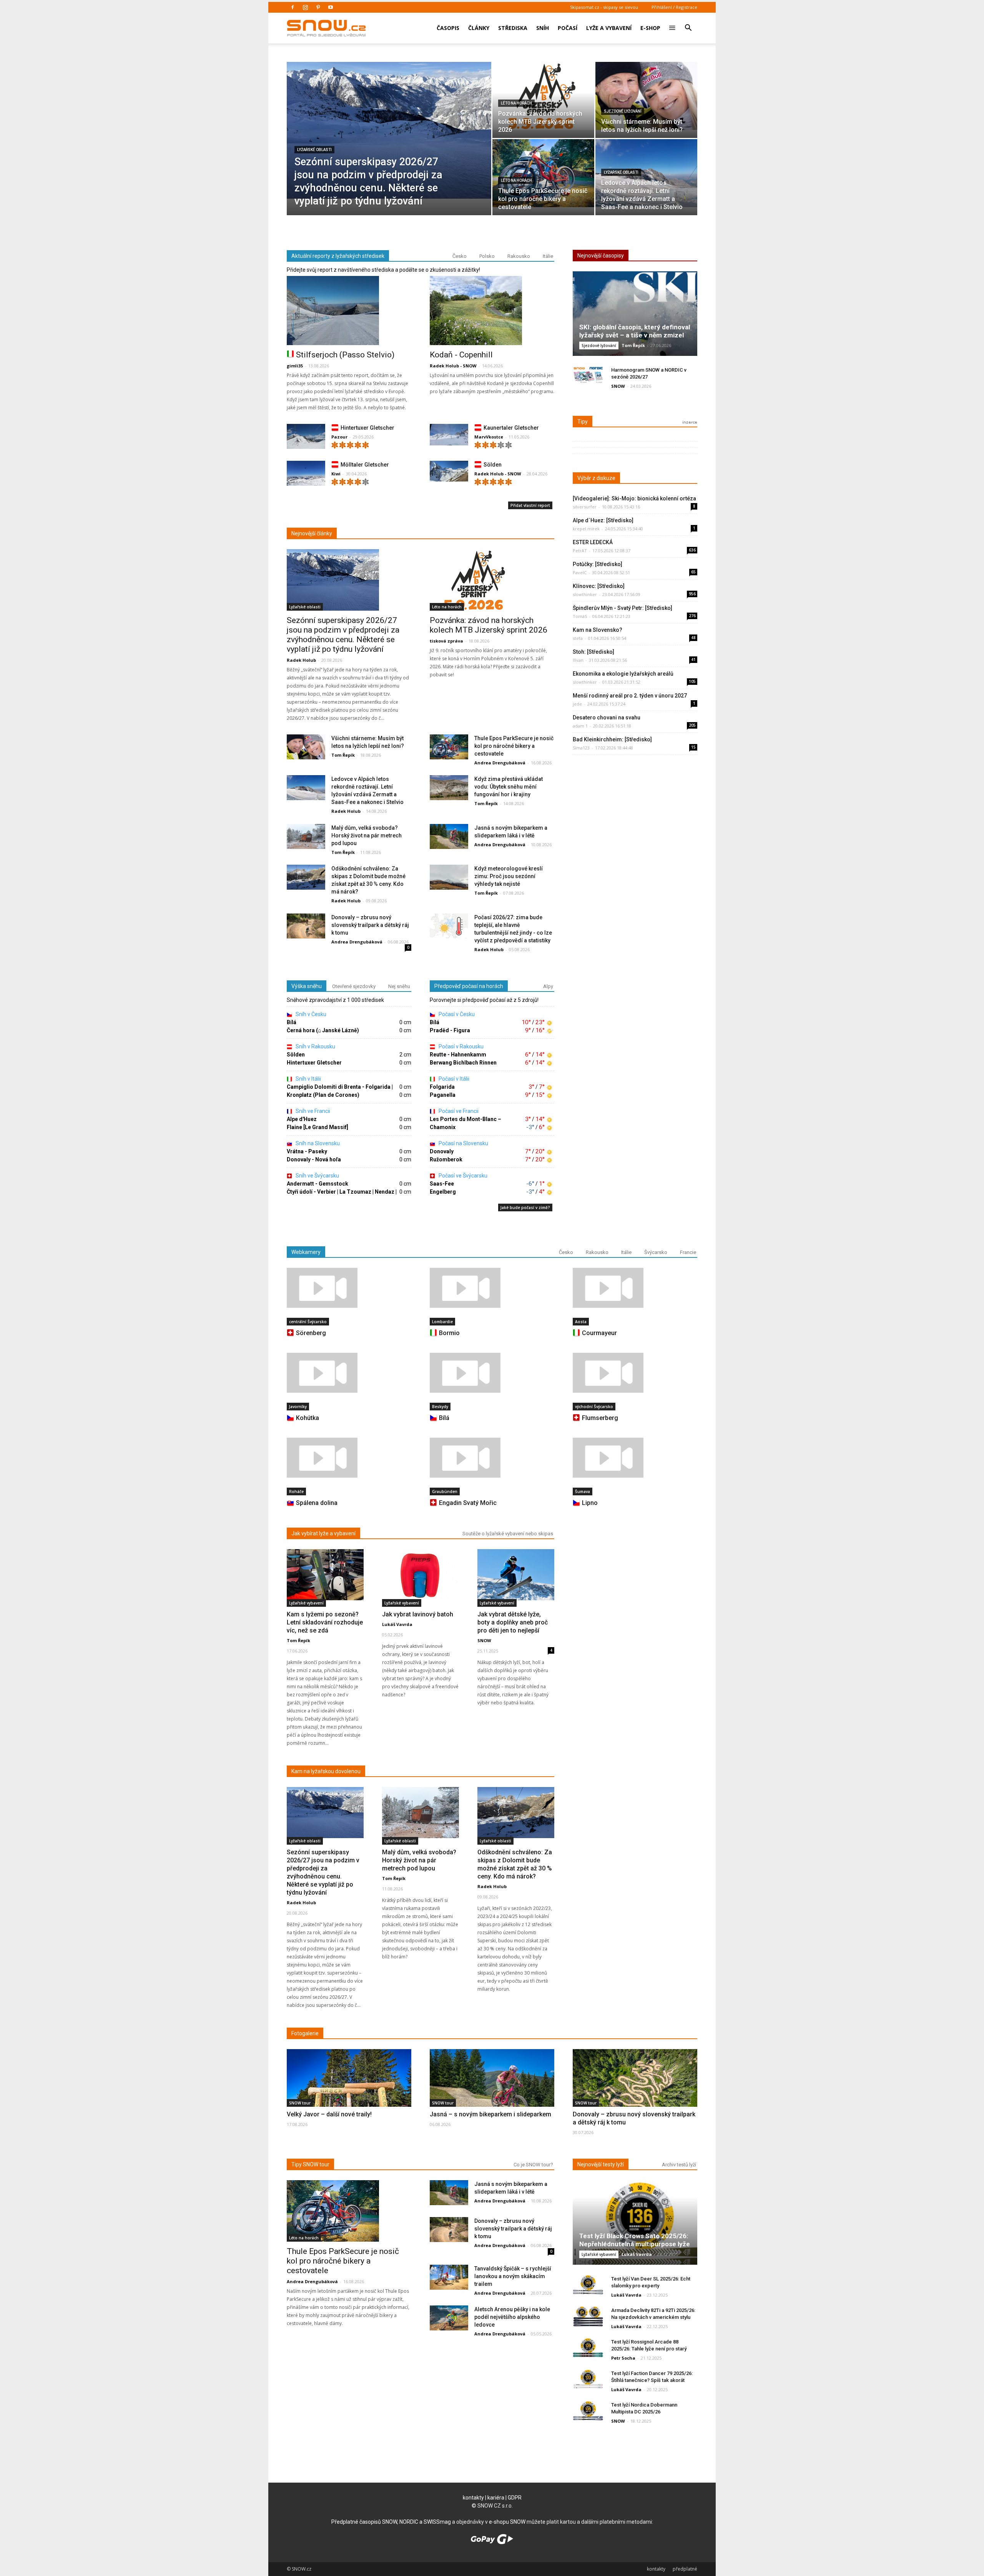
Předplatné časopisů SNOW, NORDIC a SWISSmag (391, 2522)
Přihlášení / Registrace (674, 7)
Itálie (548, 256)
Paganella (443, 1095)
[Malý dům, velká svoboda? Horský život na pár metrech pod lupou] (306, 837)
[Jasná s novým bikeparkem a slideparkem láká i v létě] (449, 837)
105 (692, 681)
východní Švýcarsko (594, 1407)
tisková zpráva (446, 641)
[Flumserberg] (635, 1373)
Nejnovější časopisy (601, 256)
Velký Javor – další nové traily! (329, 2114)
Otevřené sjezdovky (354, 986)
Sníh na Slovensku (317, 1143)
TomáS (580, 616)
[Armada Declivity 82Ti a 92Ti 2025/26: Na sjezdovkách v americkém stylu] (588, 2316)
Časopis (448, 28)
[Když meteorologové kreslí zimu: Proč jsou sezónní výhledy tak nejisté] (449, 878)
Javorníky (298, 1407)
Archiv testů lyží (679, 2165)
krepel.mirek (586, 529)
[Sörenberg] (349, 1288)
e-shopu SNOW (507, 2522)
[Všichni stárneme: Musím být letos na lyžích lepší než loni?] (646, 96)
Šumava (583, 1491)
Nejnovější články (312, 533)
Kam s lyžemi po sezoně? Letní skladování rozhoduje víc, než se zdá (325, 1622)
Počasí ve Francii (458, 1111)
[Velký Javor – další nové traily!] (349, 2095)
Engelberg (443, 1192)
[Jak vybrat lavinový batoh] (421, 1575)
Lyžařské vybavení (306, 1603)
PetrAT (580, 551)
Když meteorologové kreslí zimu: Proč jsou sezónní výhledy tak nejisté (509, 876)
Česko (460, 256)
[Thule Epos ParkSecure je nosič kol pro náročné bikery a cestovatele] (543, 173)
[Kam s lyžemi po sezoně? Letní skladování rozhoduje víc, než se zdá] (325, 1575)
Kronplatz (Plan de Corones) (323, 1095)
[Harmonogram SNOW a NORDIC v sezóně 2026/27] (588, 376)
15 (693, 747)
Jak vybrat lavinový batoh (418, 1614)
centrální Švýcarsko (308, 1322)
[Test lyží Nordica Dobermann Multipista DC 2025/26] (588, 2411)
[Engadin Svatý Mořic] (492, 1458)
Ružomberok (446, 1159)
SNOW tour (300, 2103)
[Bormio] (492, 1288)
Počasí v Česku (456, 1014)
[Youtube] (331, 7)
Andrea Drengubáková (500, 763)
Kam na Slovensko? (598, 630)
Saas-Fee (442, 1184)
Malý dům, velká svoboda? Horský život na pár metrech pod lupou (367, 835)
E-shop (650, 28)
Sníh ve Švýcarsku (317, 1176)
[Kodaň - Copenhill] (492, 311)
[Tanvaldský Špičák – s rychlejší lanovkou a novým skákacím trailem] (449, 2278)
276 (692, 616)
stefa (578, 638)
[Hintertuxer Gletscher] (306, 438)
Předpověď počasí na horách (469, 986)
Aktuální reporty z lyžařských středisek (338, 256)
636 (692, 550)
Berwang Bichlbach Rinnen (463, 1063)
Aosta (581, 1322)
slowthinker (585, 594)
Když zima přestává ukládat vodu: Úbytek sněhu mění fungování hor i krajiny (509, 787)
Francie (688, 1252)
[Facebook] (293, 7)
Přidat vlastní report (530, 505)
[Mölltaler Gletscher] (306, 475)
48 (693, 638)
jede (577, 704)
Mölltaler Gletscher (365, 465)
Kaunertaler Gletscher (511, 428)
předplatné (685, 2569)
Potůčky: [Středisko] (598, 564)
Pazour (339, 437)
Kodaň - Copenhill (461, 355)
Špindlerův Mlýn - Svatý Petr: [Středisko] (622, 608)
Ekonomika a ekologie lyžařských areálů (623, 674)
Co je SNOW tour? (533, 2165)
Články (479, 28)
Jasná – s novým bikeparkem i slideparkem (490, 2114)
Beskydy (440, 1407)
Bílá (292, 1022)
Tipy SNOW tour (310, 2164)
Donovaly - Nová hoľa (314, 1159)
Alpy (548, 986)
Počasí (568, 28)
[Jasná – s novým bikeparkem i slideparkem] (492, 2094)
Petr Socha (623, 2358)
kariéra (496, 2498)
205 (692, 725)
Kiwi (336, 474)
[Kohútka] (349, 1373)
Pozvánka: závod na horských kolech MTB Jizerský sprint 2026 (489, 625)
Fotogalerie (305, 2033)
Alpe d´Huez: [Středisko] (603, 520)
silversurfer (585, 507)
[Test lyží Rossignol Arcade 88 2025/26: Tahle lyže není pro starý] (588, 2348)
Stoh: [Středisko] (593, 652)
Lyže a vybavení (609, 28)
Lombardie (442, 1322)
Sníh (543, 28)
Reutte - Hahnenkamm (458, 1055)
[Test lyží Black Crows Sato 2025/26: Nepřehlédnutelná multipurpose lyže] (635, 2225)
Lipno (590, 1503)
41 (693, 659)
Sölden (493, 465)
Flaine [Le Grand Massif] (317, 1127)
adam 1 (580, 726)
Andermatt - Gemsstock (317, 1184)
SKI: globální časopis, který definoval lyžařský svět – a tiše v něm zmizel (635, 331)
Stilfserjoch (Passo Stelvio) (345, 355)
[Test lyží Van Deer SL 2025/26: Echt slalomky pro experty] (588, 2285)
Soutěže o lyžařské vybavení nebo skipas (508, 1534)
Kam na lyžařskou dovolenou (326, 1771)
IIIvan (578, 660)
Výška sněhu (307, 986)
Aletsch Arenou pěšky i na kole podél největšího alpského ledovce (512, 2317)
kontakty (473, 2498)
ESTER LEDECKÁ (593, 542)
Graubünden (445, 1491)
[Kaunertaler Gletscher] (449, 435)
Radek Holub (301, 660)
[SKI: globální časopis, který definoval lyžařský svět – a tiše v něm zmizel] (635, 316)
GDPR (515, 2498)
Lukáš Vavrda (397, 1624)
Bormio (449, 1333)
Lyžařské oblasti (314, 150)
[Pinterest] (318, 7)
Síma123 (581, 748)
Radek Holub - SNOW (453, 366)
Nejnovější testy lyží (601, 2164)
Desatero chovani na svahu (607, 717)
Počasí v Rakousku (460, 1046)
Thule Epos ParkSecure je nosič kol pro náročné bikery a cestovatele (514, 746)
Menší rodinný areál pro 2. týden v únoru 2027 (630, 696)
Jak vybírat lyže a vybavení (323, 1533)
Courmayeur (599, 1333)
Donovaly (442, 1151)
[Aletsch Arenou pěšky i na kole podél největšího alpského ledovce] (449, 2318)
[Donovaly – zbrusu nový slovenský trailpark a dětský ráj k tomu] (306, 926)
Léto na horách (516, 103)
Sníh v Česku (310, 1014)
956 (692, 594)
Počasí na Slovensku (463, 1143)
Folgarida (442, 1087)
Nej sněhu (399, 986)
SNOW (618, 386)
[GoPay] (492, 2542)
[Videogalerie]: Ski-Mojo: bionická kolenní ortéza (634, 498)
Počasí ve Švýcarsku (462, 1176)
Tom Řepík (343, 755)
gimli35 (295, 366)
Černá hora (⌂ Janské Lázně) (323, 1030)
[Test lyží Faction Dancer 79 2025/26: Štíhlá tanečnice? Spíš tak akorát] (588, 2379)
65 (693, 572)
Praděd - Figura (450, 1030)
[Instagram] (305, 7)
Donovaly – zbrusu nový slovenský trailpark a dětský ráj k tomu (370, 925)
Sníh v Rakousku (315, 1046)
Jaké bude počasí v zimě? (525, 1207)
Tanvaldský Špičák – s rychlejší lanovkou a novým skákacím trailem (513, 2276)
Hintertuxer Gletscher (367, 428)
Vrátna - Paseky (307, 1151)
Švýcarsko (656, 1252)
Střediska (513, 28)
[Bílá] (492, 1373)
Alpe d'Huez (302, 1119)
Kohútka (307, 1418)
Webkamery (306, 1252)
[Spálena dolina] (349, 1458)
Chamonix (443, 1127)
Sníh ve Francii (312, 1111)
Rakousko (519, 256)
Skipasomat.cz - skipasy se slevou (604, 7)
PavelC (580, 572)
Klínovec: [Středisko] (599, 586)
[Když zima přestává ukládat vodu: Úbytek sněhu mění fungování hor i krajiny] (449, 788)
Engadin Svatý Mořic (468, 1503)
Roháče (296, 1491)
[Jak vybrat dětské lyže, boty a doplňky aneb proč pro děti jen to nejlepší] (516, 1575)
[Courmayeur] (635, 1288)
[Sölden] (449, 471)
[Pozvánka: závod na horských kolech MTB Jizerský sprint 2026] (543, 96)
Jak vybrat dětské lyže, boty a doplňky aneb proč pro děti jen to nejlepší (513, 1622)
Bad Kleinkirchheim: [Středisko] (612, 739)
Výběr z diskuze (596, 478)
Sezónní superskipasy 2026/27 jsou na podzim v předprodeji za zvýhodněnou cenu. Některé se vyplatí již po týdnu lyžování (343, 635)
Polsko (487, 256)
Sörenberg (311, 1333)
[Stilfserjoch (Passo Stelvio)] (349, 311)
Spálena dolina (317, 1503)
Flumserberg (600, 1418)
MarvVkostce (489, 437)
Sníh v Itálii (308, 1079)
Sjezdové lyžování (623, 111)
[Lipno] (635, 1458)
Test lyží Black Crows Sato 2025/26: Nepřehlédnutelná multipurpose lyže (635, 2240)
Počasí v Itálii (453, 1079)
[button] (688, 23)
